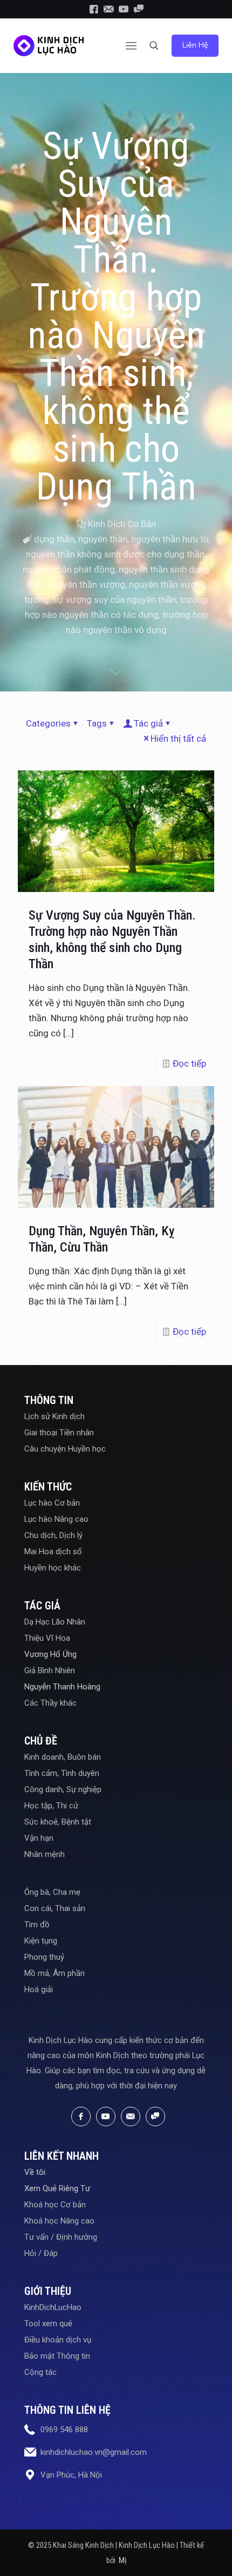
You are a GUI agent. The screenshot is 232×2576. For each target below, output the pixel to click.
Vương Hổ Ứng (50, 1654)
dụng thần (54, 539)
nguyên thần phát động (69, 569)
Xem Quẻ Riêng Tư (57, 2188)
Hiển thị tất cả (178, 738)
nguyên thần (103, 539)
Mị (122, 2560)
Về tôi (35, 2172)
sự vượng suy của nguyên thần (114, 600)
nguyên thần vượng (87, 584)
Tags (97, 723)
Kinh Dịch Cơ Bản (122, 524)
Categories (48, 723)
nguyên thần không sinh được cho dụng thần (115, 554)
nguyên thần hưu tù (170, 539)
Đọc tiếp (189, 1063)
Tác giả (148, 723)
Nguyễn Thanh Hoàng (62, 1687)
